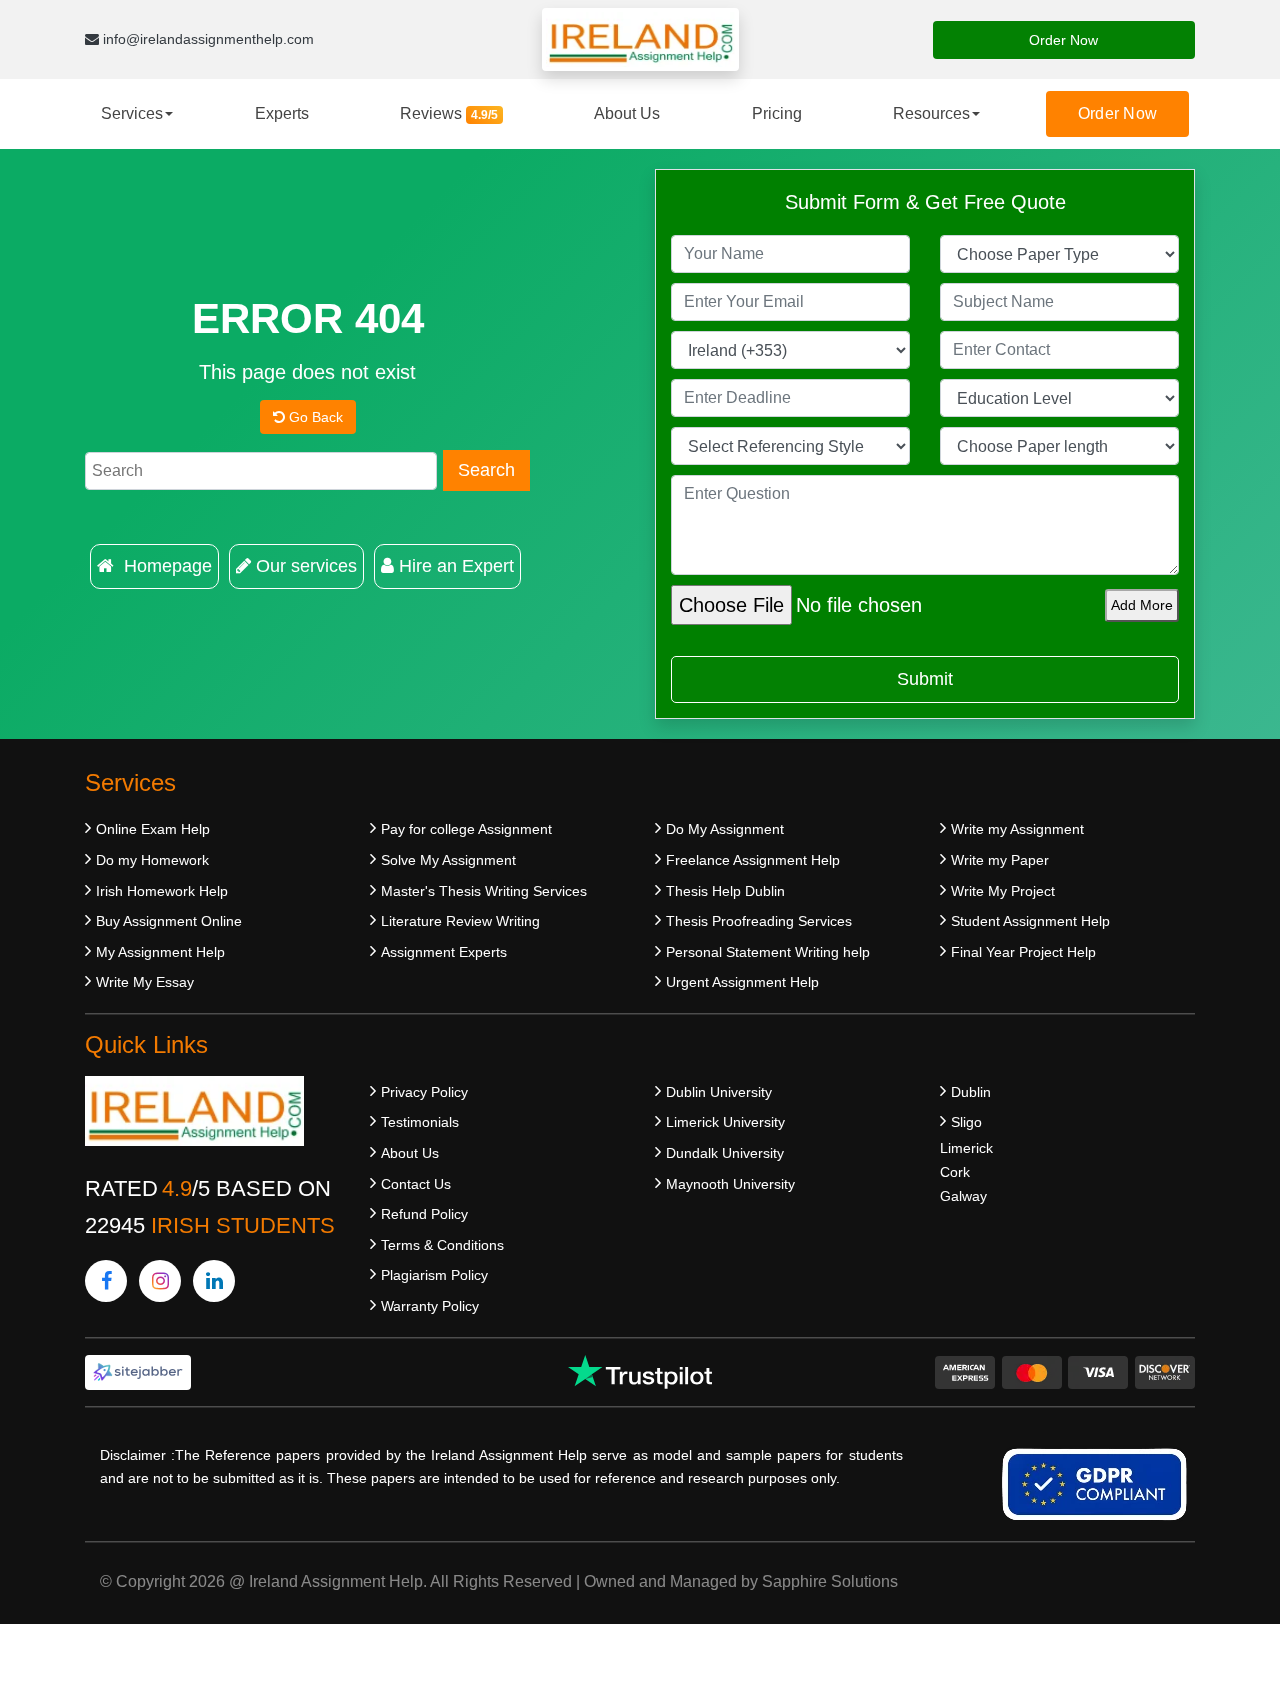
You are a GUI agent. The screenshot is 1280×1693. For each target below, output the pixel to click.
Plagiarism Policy (434, 1275)
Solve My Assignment (448, 860)
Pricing (777, 113)
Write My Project (1003, 891)
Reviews (449, 113)
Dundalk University (725, 1153)
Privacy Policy (424, 1092)
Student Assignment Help (1030, 921)
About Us (627, 113)
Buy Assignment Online (169, 921)
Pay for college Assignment (466, 829)
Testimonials (420, 1122)
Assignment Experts (444, 952)
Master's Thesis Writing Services (484, 891)
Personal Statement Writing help (768, 952)
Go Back (314, 417)
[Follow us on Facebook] (106, 1281)
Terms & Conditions (442, 1245)
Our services (306, 566)
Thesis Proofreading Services (759, 921)
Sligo (966, 1122)
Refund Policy (424, 1214)
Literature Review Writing (460, 921)
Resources (931, 113)
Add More (1142, 605)
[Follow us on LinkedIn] (214, 1281)
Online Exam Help (153, 829)
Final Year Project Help (1023, 952)
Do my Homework (152, 860)
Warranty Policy (430, 1306)
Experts (282, 113)
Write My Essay (145, 982)
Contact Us (416, 1184)
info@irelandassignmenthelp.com (206, 39)
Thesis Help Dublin (725, 891)
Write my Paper (1000, 860)
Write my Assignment (1017, 829)
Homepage (165, 566)
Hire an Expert (456, 566)
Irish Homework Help (162, 891)
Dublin (971, 1092)
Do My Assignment (725, 829)
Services (132, 113)
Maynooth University (730, 1184)
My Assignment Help (160, 952)
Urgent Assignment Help (742, 982)
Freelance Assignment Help (753, 860)
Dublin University (719, 1092)
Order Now (1063, 40)
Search (486, 470)
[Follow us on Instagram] (160, 1281)
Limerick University (725, 1122)
